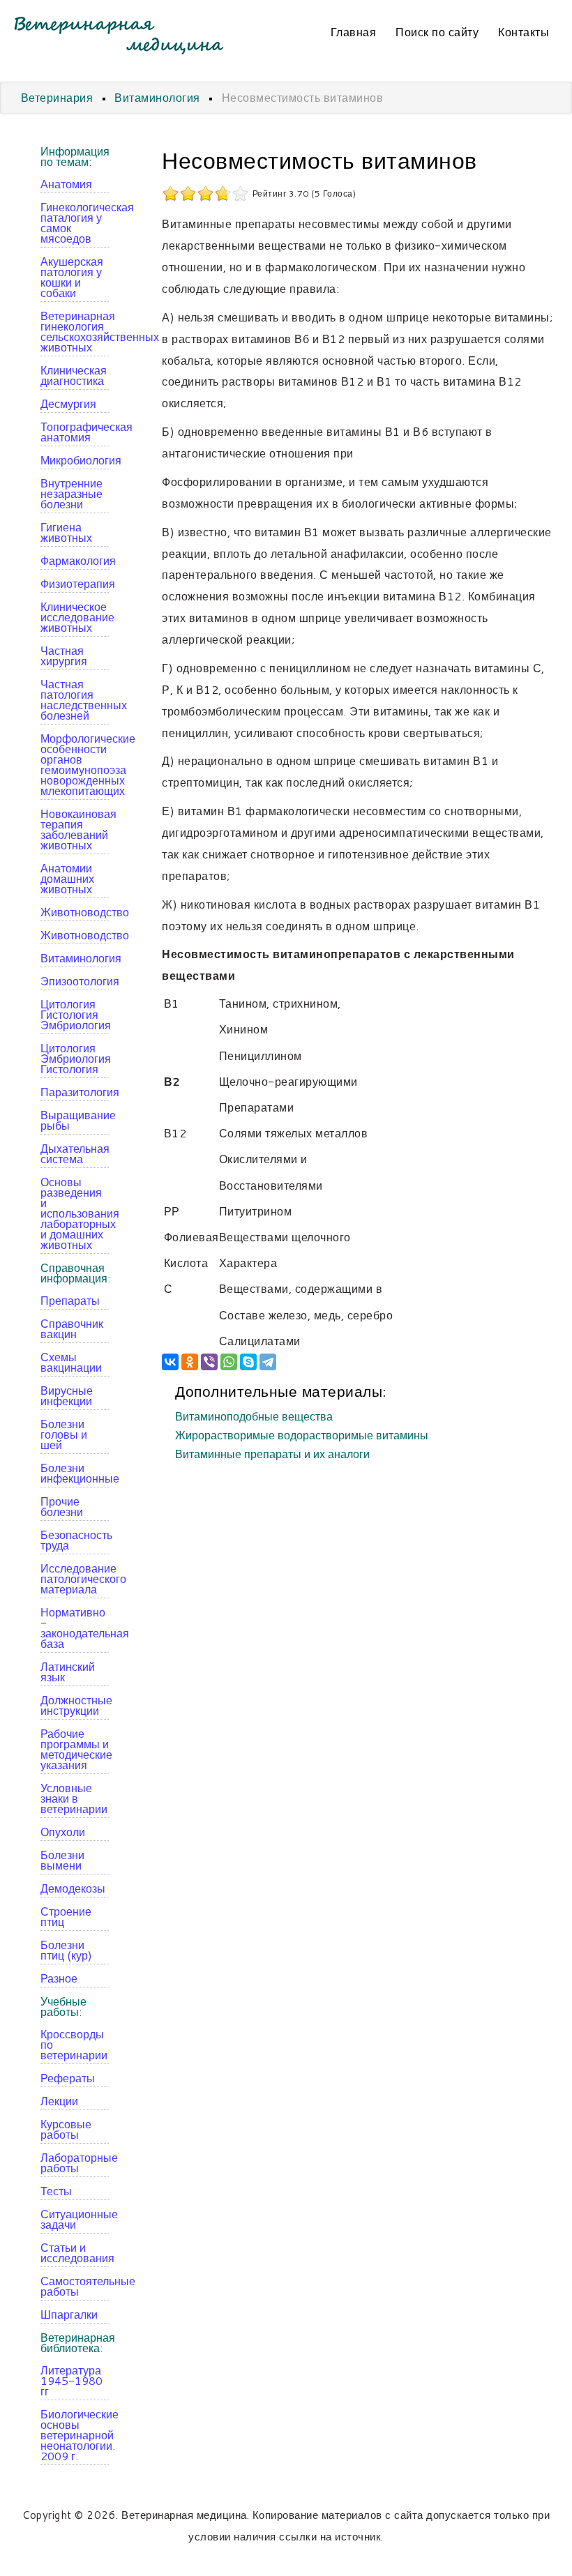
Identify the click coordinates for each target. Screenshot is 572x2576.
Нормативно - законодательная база (75, 1628)
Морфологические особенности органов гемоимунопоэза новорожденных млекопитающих (75, 764)
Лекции (59, 2101)
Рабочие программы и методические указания (75, 1749)
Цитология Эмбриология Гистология (75, 1058)
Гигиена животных (66, 532)
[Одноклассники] (190, 1362)
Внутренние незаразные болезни (71, 493)
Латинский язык (68, 1672)
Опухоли (63, 1832)
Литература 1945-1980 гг (71, 2380)
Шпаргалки (69, 2314)
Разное (59, 1978)
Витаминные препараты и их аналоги (272, 1455)
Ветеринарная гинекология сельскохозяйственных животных (75, 331)
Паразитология (75, 1092)
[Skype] (248, 1362)
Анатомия (66, 184)
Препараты (70, 1300)
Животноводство (75, 912)
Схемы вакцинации (71, 1362)
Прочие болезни (62, 1506)
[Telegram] (268, 1362)
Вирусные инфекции (67, 1395)
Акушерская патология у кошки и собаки (72, 277)
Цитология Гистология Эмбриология (75, 1014)
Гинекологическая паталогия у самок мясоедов (75, 222)
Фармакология (75, 560)
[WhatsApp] (229, 1362)
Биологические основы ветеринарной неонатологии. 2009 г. (75, 2435)
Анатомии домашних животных (67, 878)
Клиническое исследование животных (75, 617)
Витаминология (75, 958)
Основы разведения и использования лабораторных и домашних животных (75, 1213)
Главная (354, 32)
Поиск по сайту (437, 32)
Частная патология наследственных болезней (75, 699)
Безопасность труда (75, 1540)
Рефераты (68, 2078)
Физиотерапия (75, 583)
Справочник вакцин (72, 1328)
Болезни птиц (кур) (66, 1950)
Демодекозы (73, 1888)
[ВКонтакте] (170, 1362)
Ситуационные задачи (75, 2219)
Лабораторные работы (75, 2162)
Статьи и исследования (75, 2252)
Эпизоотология (75, 981)
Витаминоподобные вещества (254, 1417)
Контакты (524, 32)
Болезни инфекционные (75, 1473)
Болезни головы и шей (64, 1434)
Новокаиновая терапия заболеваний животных (75, 829)
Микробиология (75, 460)
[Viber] (209, 1362)
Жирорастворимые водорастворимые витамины (302, 1436)
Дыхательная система (75, 1153)
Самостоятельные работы (75, 2286)
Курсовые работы (66, 2129)
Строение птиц (66, 1916)
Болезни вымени (62, 1860)
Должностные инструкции (75, 1705)
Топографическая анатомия (75, 432)
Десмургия (68, 403)
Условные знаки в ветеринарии (74, 1798)
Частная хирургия (64, 656)
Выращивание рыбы (75, 1120)
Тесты (56, 2191)
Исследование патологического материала (75, 1578)
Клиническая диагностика (74, 375)
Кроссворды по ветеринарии (74, 2044)
